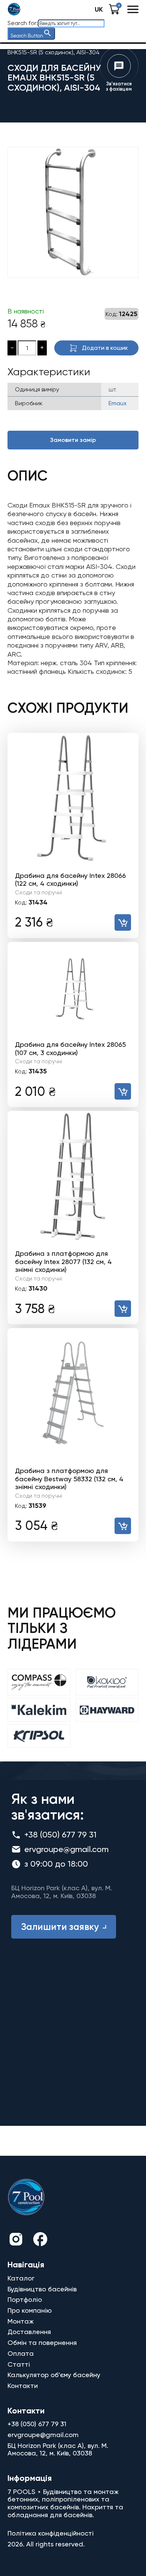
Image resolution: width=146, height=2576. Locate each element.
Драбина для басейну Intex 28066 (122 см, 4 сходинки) (70, 880)
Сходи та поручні (39, 892)
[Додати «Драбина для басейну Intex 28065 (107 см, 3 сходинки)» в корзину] (123, 1091)
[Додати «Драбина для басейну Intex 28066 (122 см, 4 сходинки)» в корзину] (123, 922)
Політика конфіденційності (51, 2533)
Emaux (118, 403)
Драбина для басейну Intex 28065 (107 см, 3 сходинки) (70, 1048)
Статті (19, 2364)
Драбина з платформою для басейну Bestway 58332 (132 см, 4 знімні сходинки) (69, 1479)
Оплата (21, 2353)
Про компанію (30, 2310)
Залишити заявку (60, 1927)
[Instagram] (16, 2240)
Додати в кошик (105, 348)
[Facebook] (40, 2240)
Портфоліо (25, 2299)
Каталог (21, 2278)
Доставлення (29, 2332)
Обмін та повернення (42, 2342)
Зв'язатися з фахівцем (119, 86)
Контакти (23, 2386)
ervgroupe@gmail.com (66, 1849)
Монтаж (21, 2321)
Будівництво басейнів (42, 2289)
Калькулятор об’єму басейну (54, 2375)
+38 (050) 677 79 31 (60, 1835)
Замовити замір (73, 440)
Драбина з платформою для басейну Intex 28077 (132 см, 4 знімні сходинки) (63, 1261)
